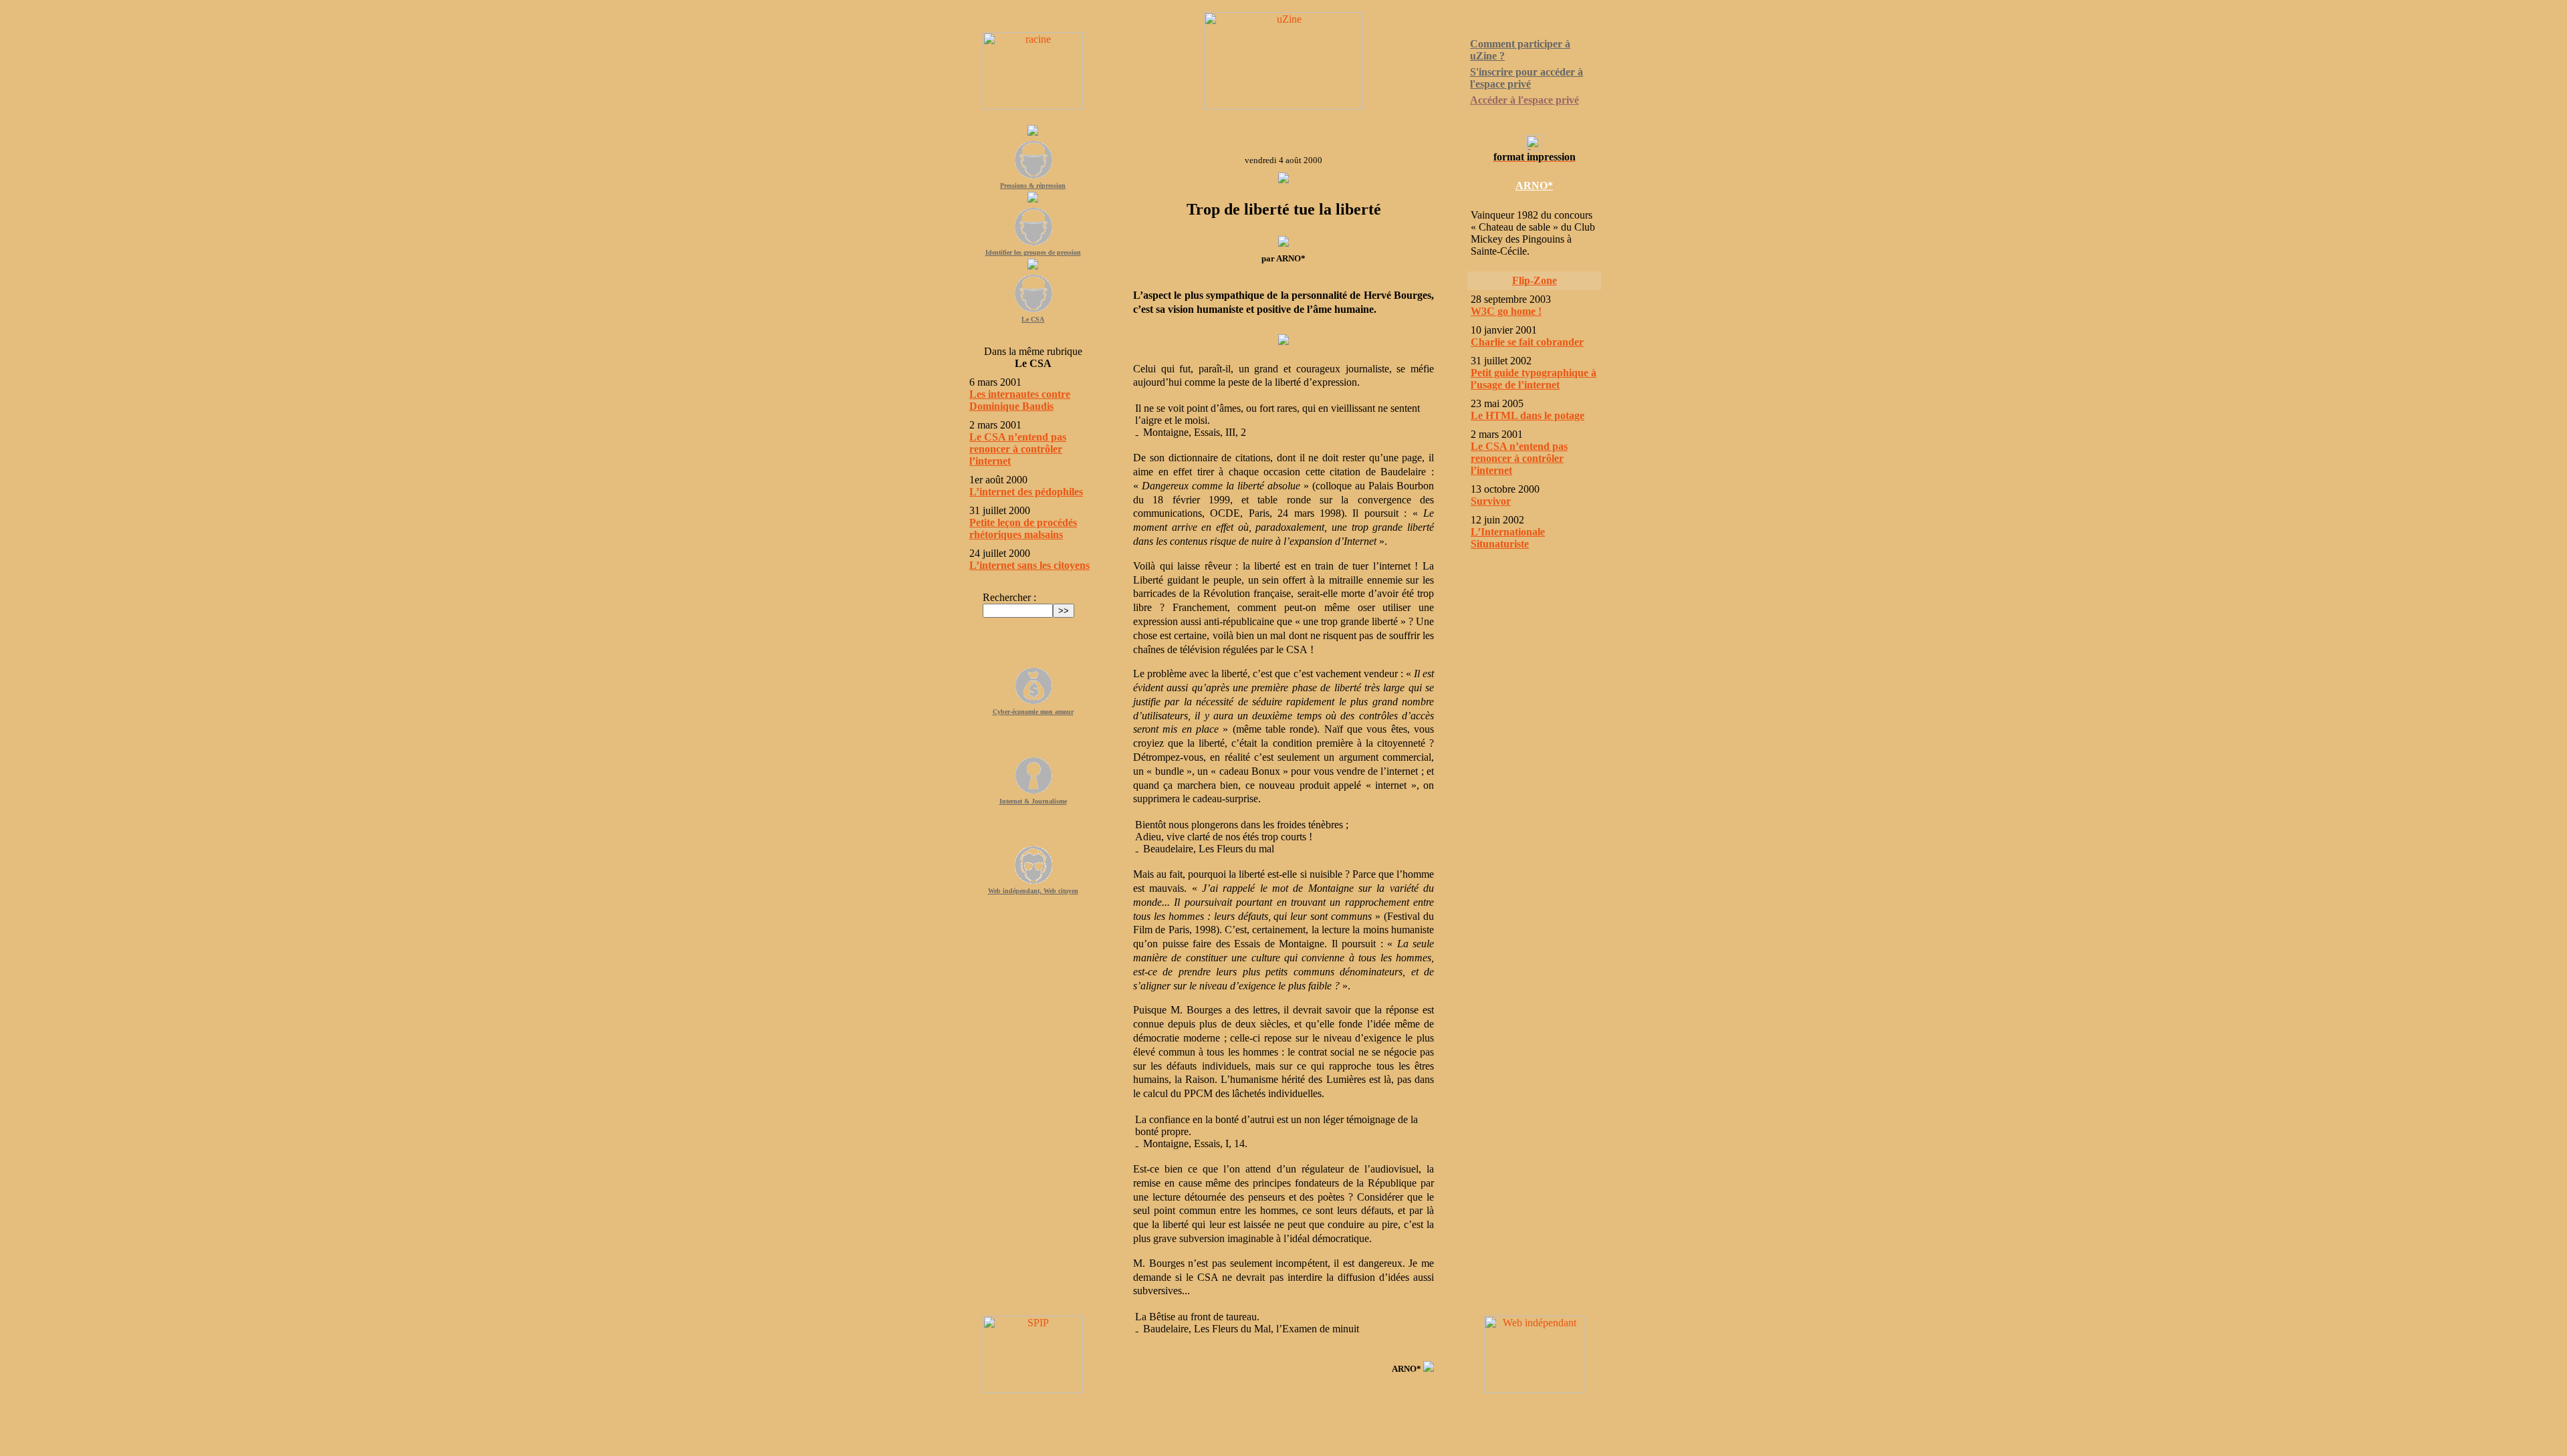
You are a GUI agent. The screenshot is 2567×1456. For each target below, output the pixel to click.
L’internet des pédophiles (1026, 492)
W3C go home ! (1506, 311)
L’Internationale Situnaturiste (1508, 538)
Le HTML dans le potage (1527, 415)
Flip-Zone (1535, 280)
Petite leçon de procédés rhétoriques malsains (1023, 528)
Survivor (1491, 501)
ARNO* (1534, 186)
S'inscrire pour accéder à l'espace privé (1526, 78)
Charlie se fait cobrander (1527, 342)
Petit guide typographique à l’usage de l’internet (1534, 379)
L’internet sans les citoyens (1029, 565)
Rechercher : (1009, 597)
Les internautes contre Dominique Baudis (1020, 400)
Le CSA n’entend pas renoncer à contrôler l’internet (1018, 449)
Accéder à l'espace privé (1524, 100)
